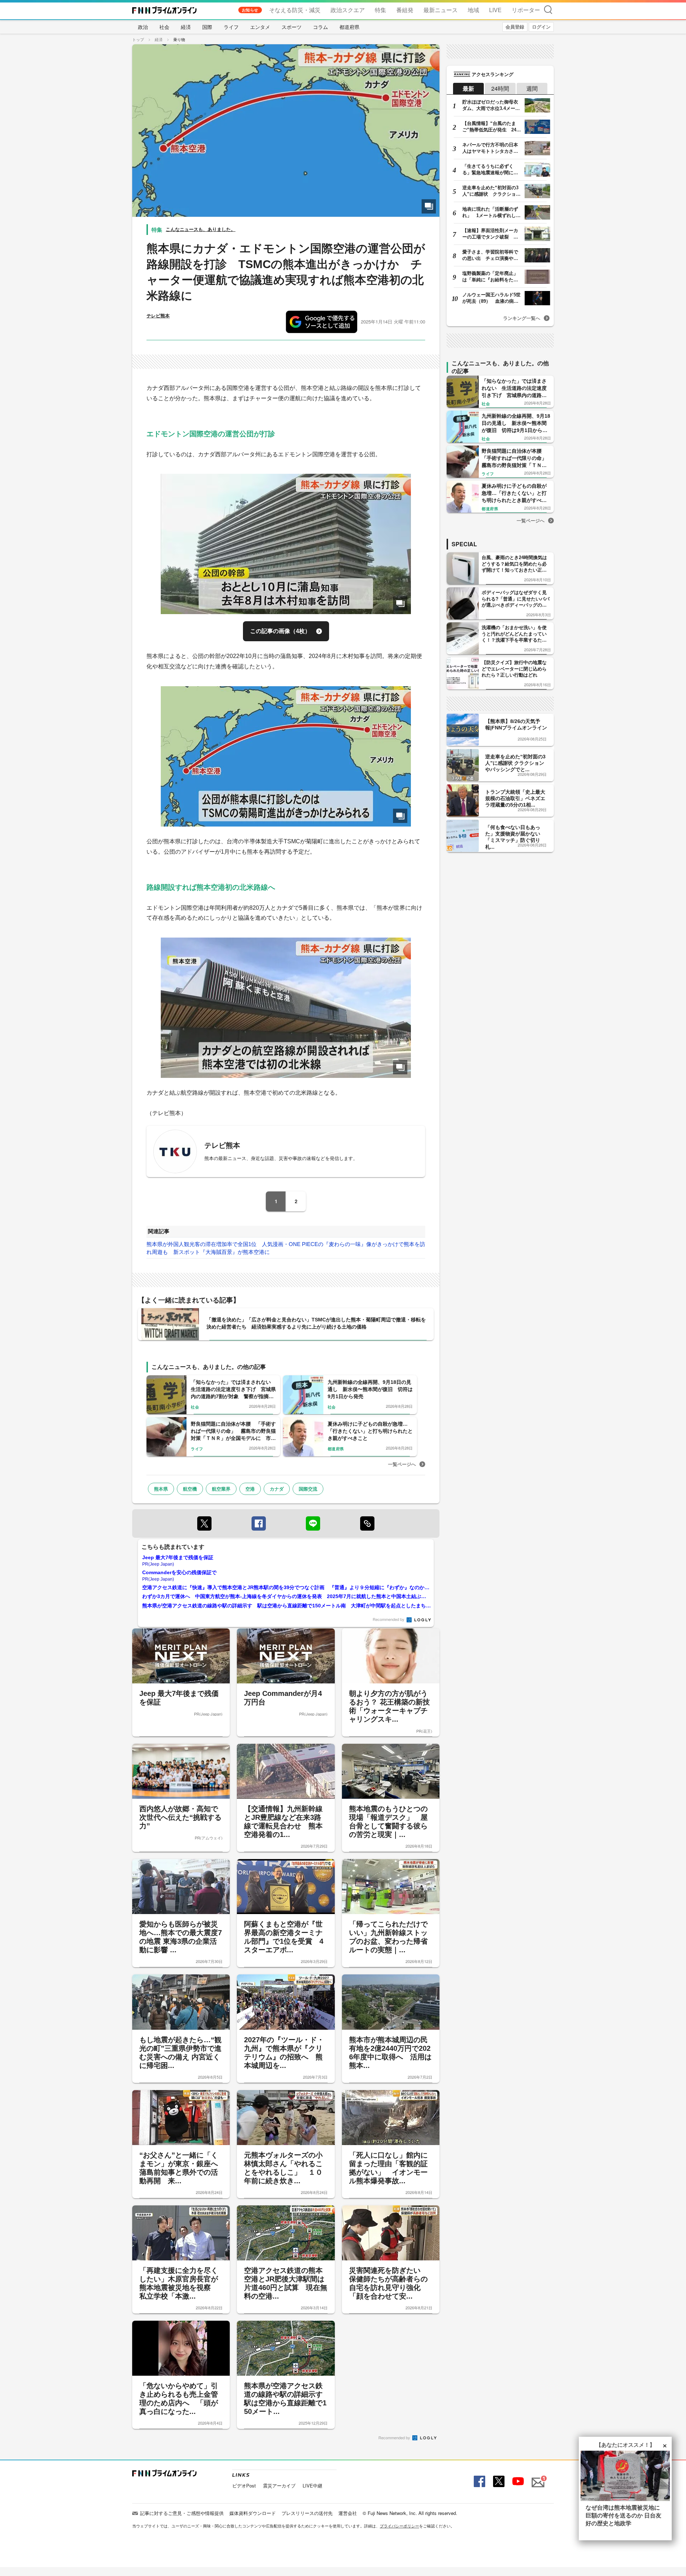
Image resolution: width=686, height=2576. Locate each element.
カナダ (277, 1489)
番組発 (405, 10)
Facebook (479, 2482)
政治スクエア (348, 10)
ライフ (231, 27)
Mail (537, 2478)
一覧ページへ (402, 1464)
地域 (473, 10)
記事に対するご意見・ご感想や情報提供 (182, 2513)
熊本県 (161, 1489)
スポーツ (292, 27)
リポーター (526, 10)
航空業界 (221, 1489)
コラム (320, 27)
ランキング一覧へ (522, 318)
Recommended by (389, 1619)
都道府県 (349, 27)
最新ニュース (441, 10)
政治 (143, 27)
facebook (259, 1523)
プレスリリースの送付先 (307, 2513)
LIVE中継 (312, 2485)
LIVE (495, 10)
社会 (164, 27)
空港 (250, 1489)
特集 (381, 10)
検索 (548, 9)
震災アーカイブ (279, 2485)
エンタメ (260, 27)
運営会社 (348, 2513)
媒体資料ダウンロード (253, 2513)
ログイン (541, 27)
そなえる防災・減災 (295, 10)
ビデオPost (244, 2485)
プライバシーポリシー (399, 2526)
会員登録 (515, 27)
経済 (186, 27)
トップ (138, 39)
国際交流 (308, 1489)
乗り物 (179, 39)
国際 (207, 27)
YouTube (517, 2482)
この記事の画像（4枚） (280, 631)
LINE (313, 1523)
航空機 (190, 1489)
